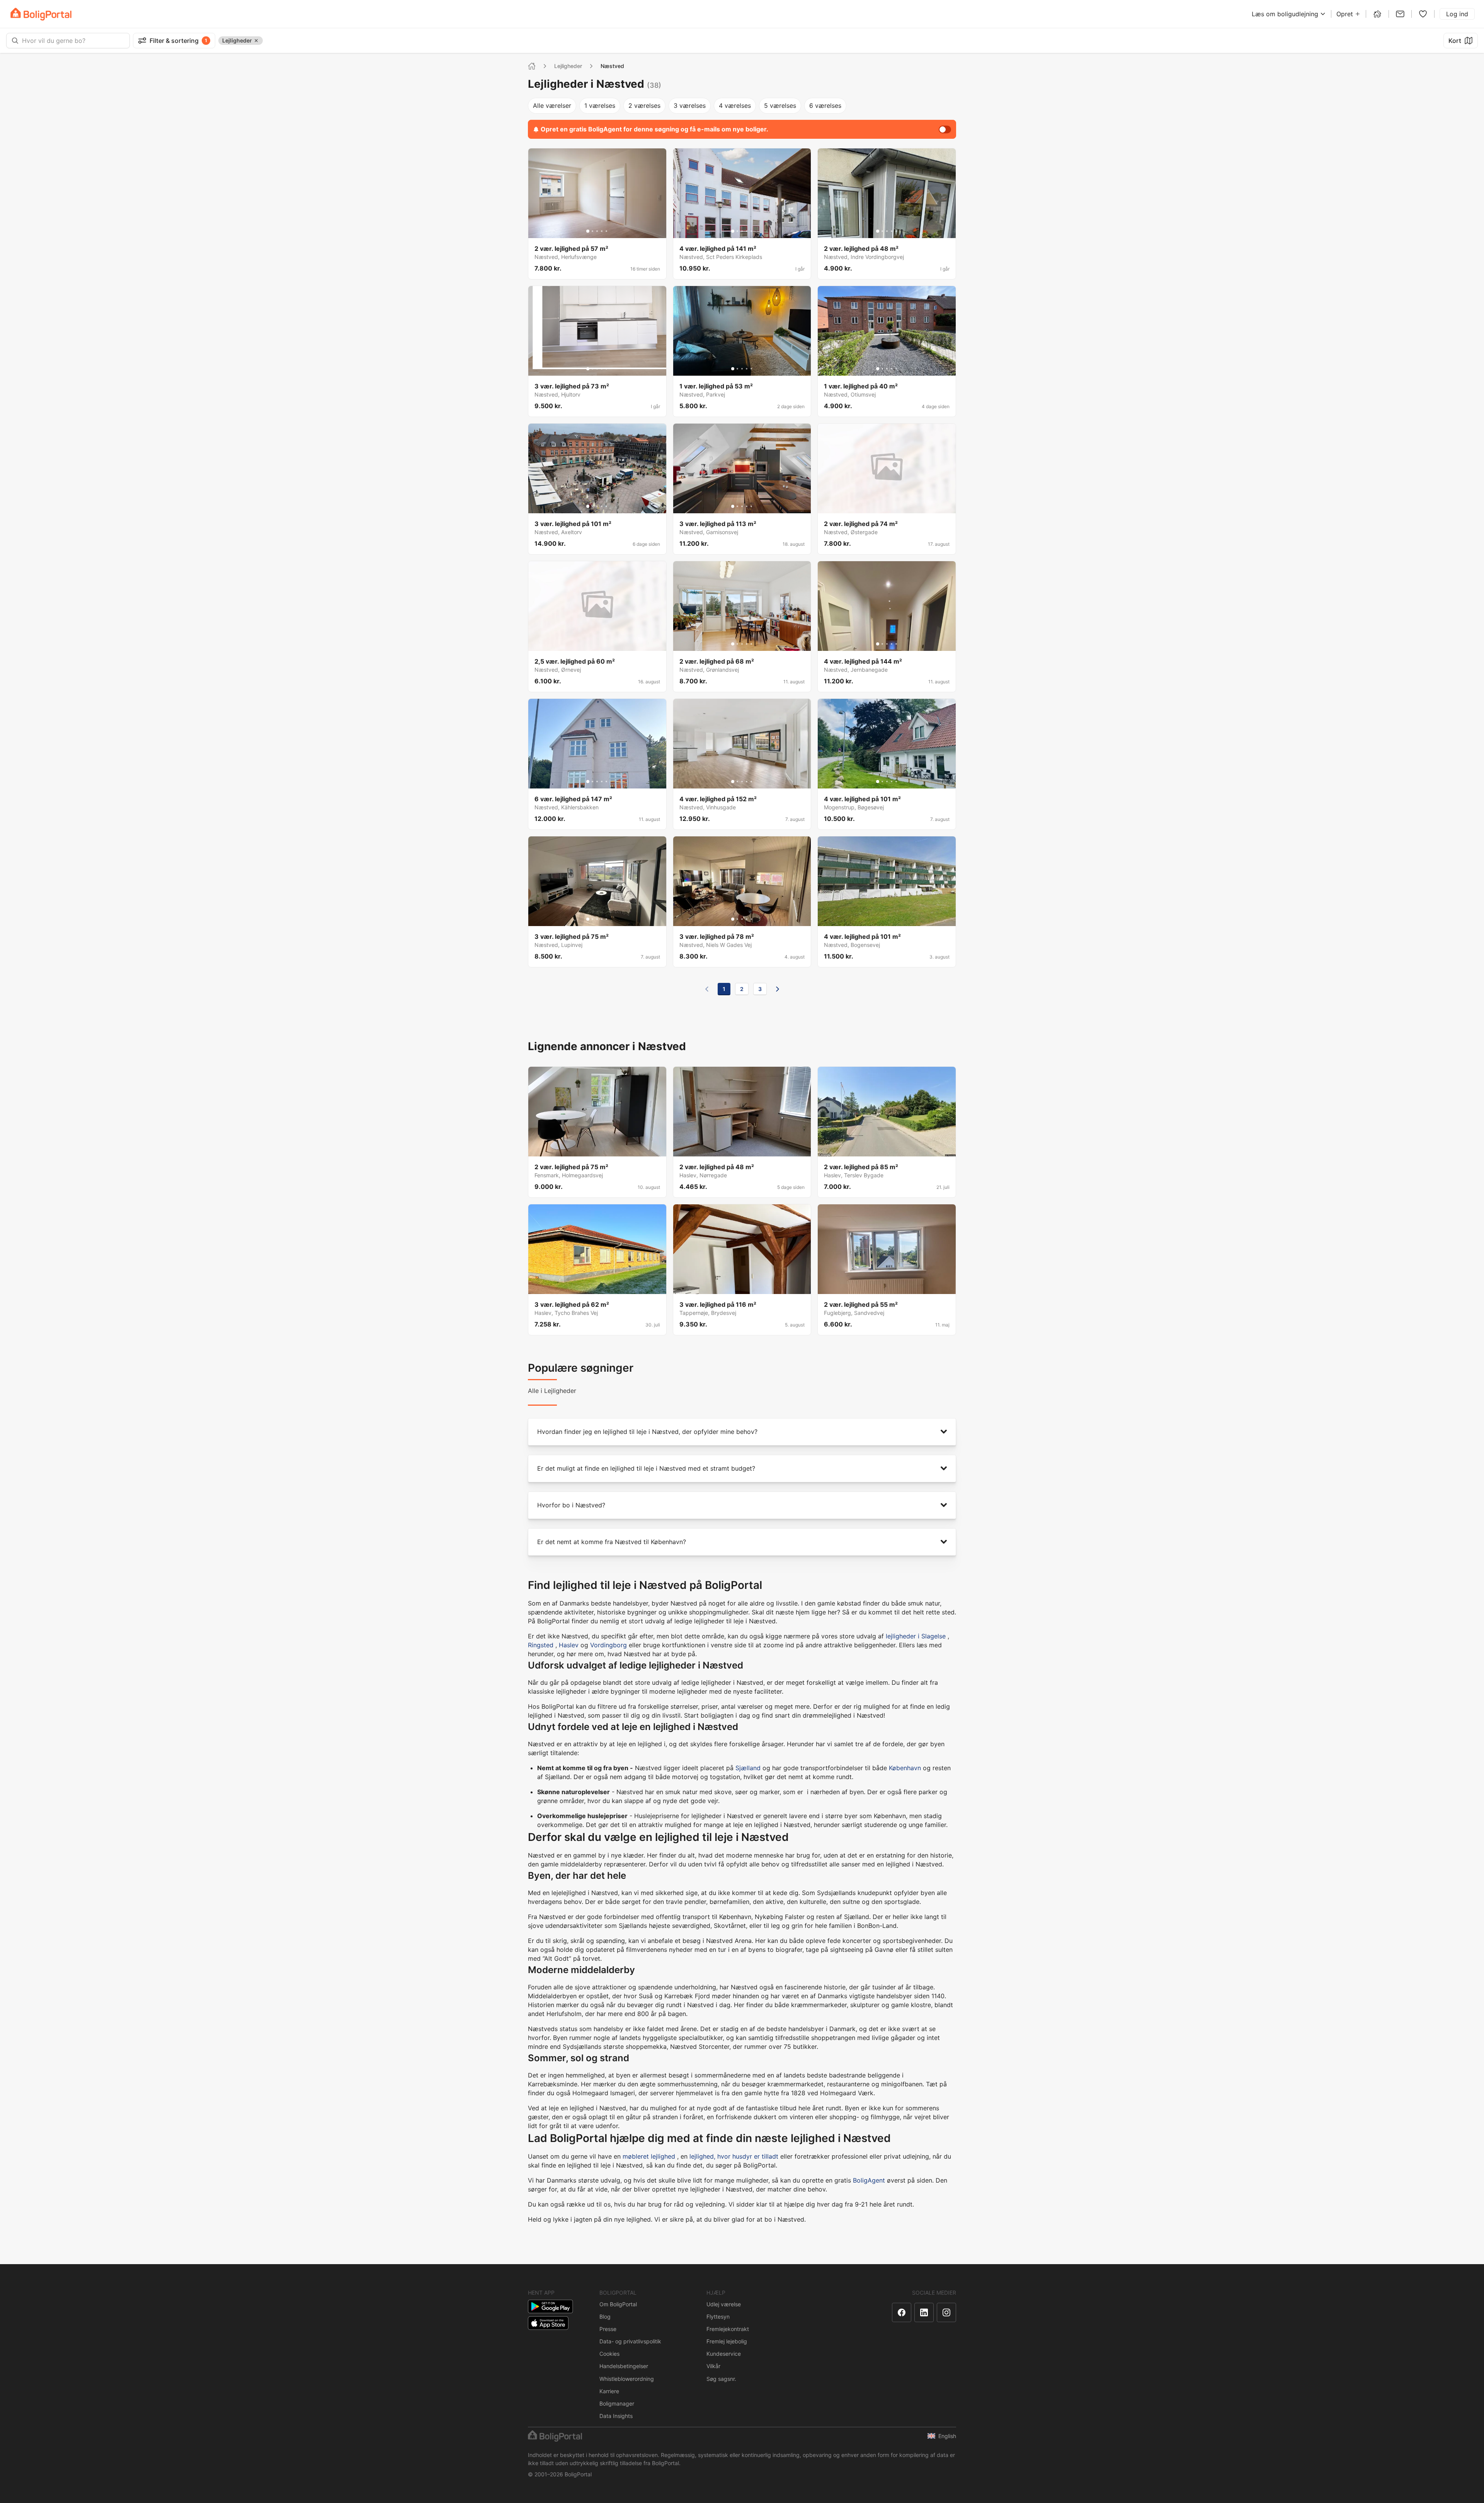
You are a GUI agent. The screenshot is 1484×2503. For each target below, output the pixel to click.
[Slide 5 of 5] (606, 231)
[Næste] (778, 989)
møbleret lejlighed (649, 2156)
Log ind (1457, 14)
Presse (608, 2329)
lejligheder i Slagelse (916, 1636)
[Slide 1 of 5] (588, 231)
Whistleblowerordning (627, 2379)
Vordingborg (608, 1645)
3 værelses (690, 106)
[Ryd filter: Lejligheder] (256, 41)
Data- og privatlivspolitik (630, 2341)
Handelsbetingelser (624, 2366)
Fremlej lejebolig (727, 2341)
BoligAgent (869, 2180)
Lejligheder (568, 66)
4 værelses (735, 106)
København (905, 1768)
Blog (605, 2317)
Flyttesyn (718, 2317)
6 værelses (825, 106)
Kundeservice (724, 2354)
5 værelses (780, 106)
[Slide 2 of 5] (592, 231)
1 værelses (600, 106)
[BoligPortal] (41, 14)
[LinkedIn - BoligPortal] (924, 2312)
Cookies (609, 2354)
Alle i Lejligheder (552, 1391)
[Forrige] (707, 989)
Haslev (569, 1645)
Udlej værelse (724, 2304)
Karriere (609, 2391)
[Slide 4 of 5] (602, 231)
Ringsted (541, 1645)
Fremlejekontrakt (728, 2329)
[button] (742, 1432)
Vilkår (713, 2366)
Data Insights (616, 2416)
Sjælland (748, 1768)
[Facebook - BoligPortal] (902, 2312)
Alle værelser (552, 106)
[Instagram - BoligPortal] (946, 2312)
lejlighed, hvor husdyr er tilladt (734, 2156)
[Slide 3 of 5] (597, 231)
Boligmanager (617, 2403)
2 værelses (644, 106)
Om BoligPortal (618, 2304)
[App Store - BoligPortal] (548, 2323)
